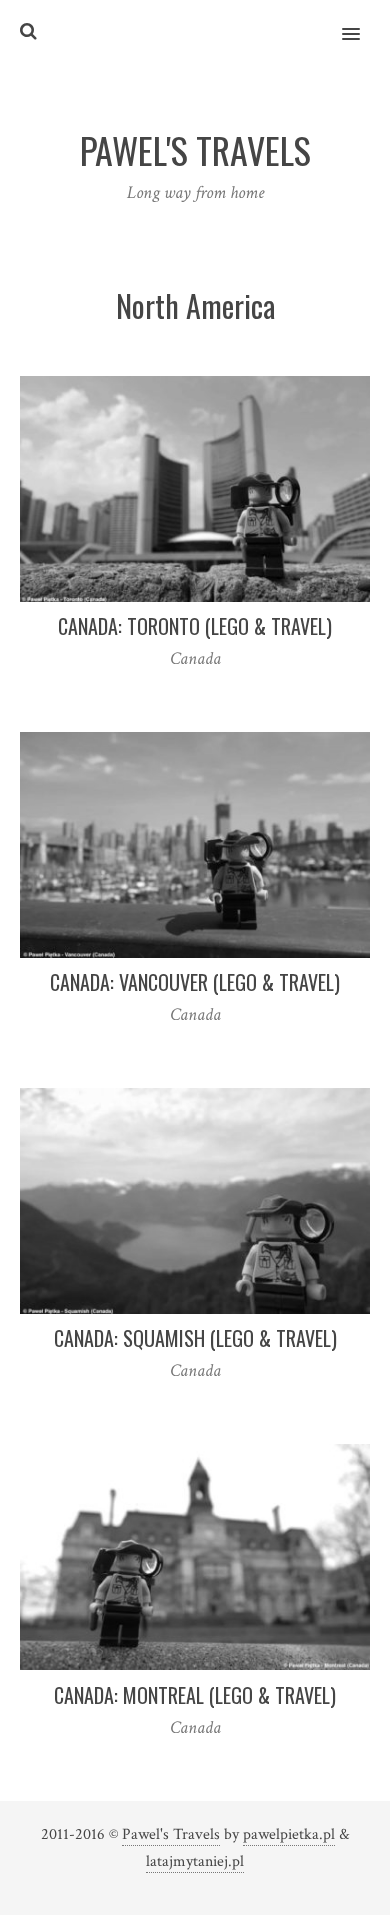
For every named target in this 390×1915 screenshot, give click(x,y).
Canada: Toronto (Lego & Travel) (195, 626)
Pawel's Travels (171, 1834)
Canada (195, 658)
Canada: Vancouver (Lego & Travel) (195, 982)
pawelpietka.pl (289, 1834)
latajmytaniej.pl (195, 1861)
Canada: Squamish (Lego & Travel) (195, 1338)
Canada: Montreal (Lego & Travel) (195, 1695)
